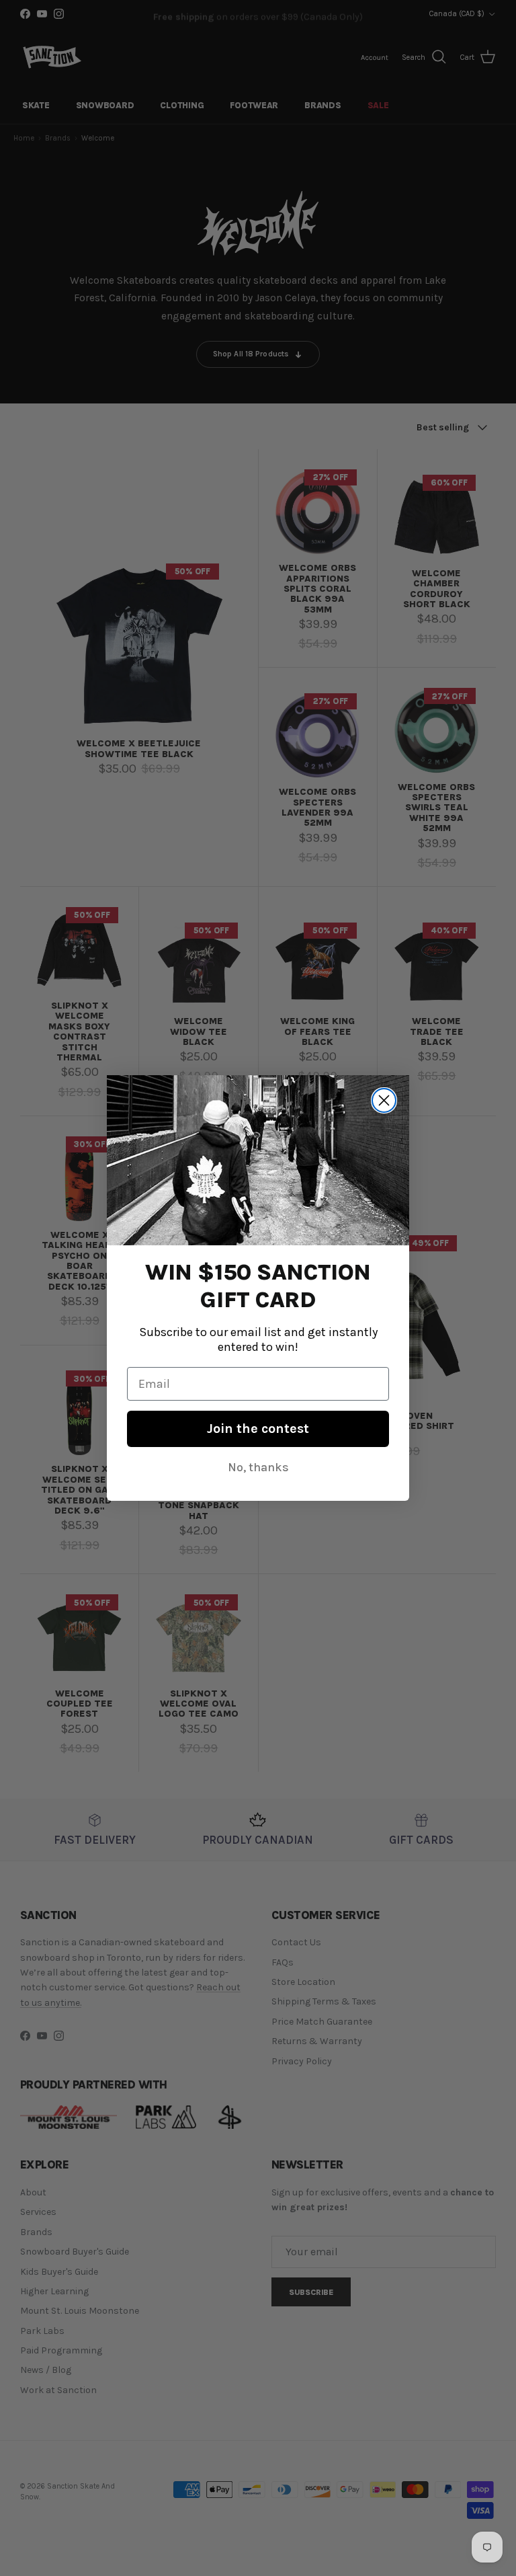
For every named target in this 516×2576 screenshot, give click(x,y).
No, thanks (258, 1467)
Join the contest (258, 1429)
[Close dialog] (384, 1100)
